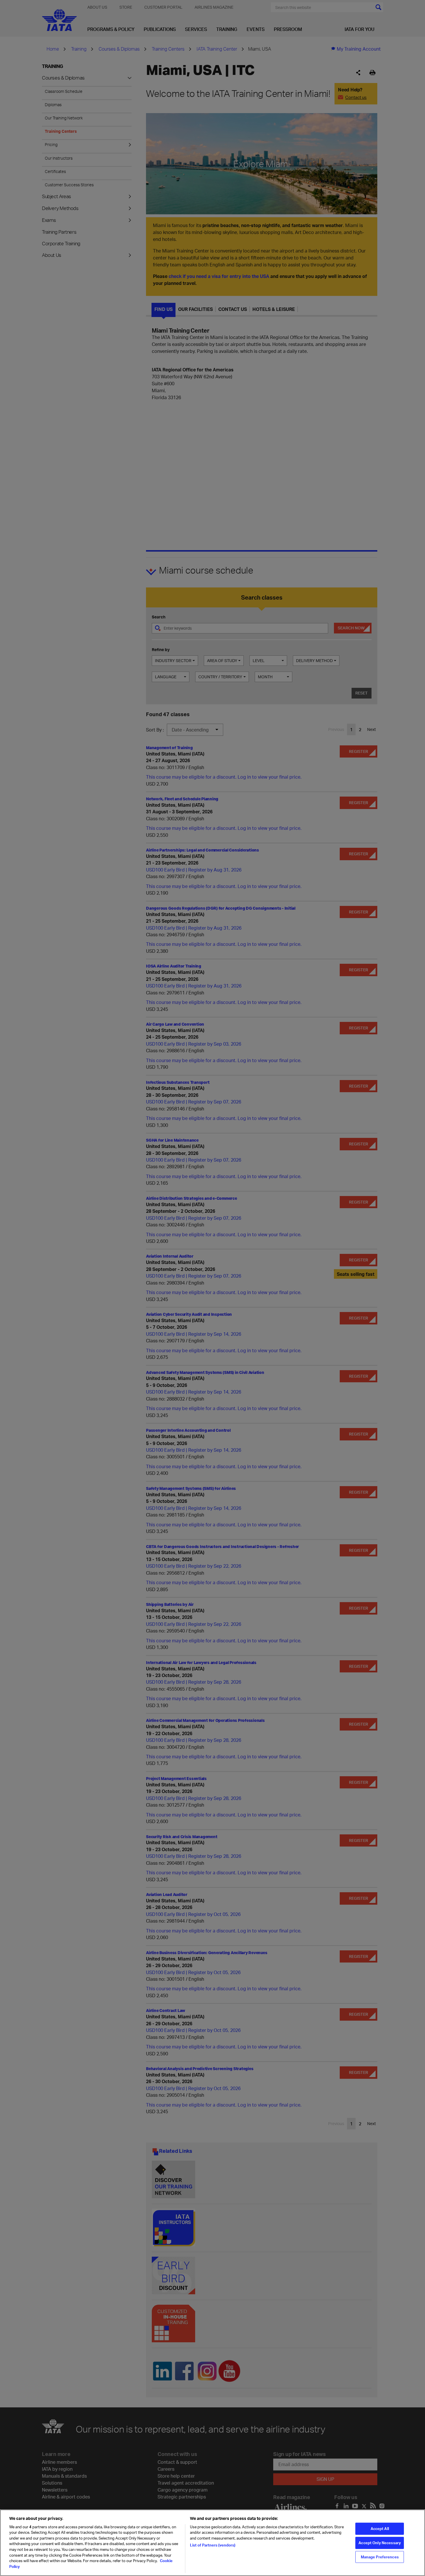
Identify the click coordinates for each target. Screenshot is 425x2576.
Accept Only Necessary (380, 2542)
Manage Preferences (380, 2557)
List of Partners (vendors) (213, 2545)
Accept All (380, 2528)
